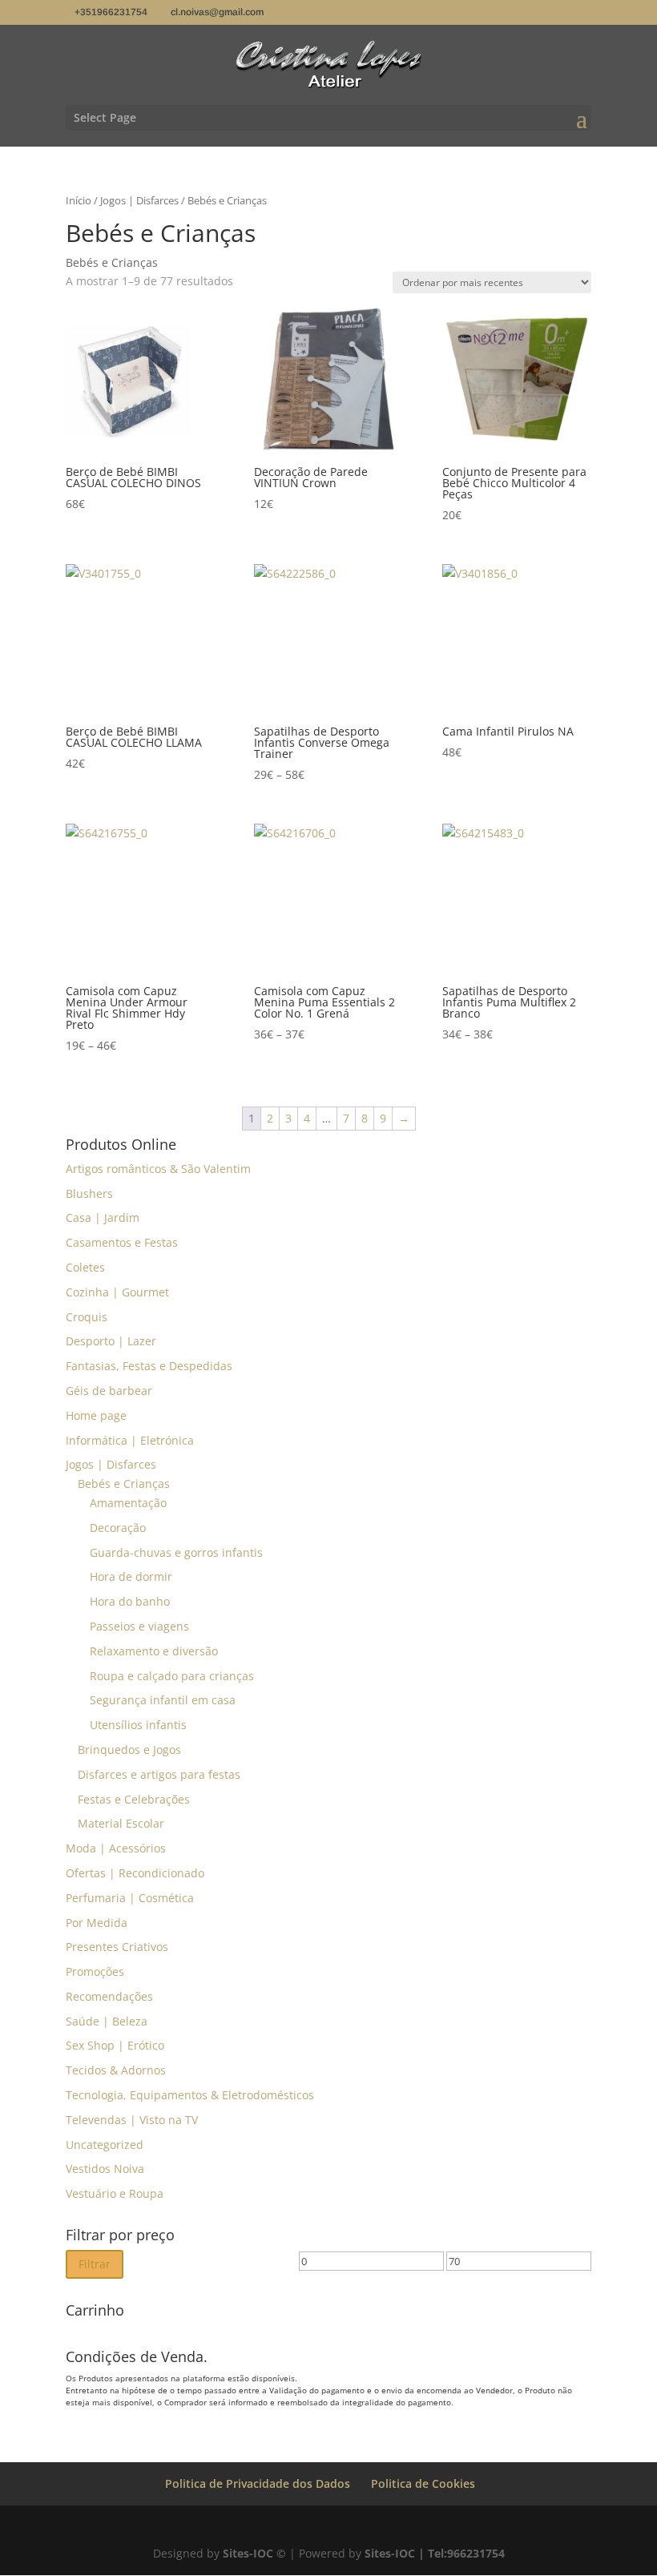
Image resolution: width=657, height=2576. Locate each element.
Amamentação (128, 1503)
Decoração (118, 1528)
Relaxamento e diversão (154, 1651)
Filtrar (95, 2264)
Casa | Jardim (103, 1217)
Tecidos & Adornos (116, 2070)
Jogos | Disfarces (139, 200)
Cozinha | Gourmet (117, 1292)
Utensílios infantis (138, 1725)
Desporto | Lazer (111, 1341)
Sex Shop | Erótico (115, 2045)
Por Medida (97, 1923)
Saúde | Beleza (107, 2021)
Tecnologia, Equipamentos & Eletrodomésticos (190, 2095)
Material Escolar (121, 1823)
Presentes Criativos (117, 1947)
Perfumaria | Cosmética (130, 1898)
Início (79, 200)
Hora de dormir (131, 1576)
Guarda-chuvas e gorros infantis (176, 1552)
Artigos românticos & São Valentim (158, 1169)
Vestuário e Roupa (115, 2193)
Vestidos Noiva (105, 2169)
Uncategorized (105, 2145)
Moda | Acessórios (116, 1848)
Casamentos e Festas (122, 1242)
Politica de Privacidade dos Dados (258, 2483)
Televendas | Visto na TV (132, 2120)
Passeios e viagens (139, 1626)
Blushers (89, 1193)
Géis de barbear (109, 1391)
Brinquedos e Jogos (129, 1750)
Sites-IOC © (254, 2553)
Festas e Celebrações (134, 1799)
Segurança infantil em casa (163, 1700)
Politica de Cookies (423, 2483)
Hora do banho (130, 1601)
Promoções (95, 1971)
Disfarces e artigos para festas (159, 1774)
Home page (96, 1415)
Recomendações (109, 1996)
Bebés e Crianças (124, 1484)
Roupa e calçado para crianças (172, 1676)
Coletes (85, 1267)
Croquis (87, 1317)
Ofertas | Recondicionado (135, 1873)
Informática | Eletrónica (130, 1440)
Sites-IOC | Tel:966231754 (435, 2553)
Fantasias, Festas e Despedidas (149, 1366)
